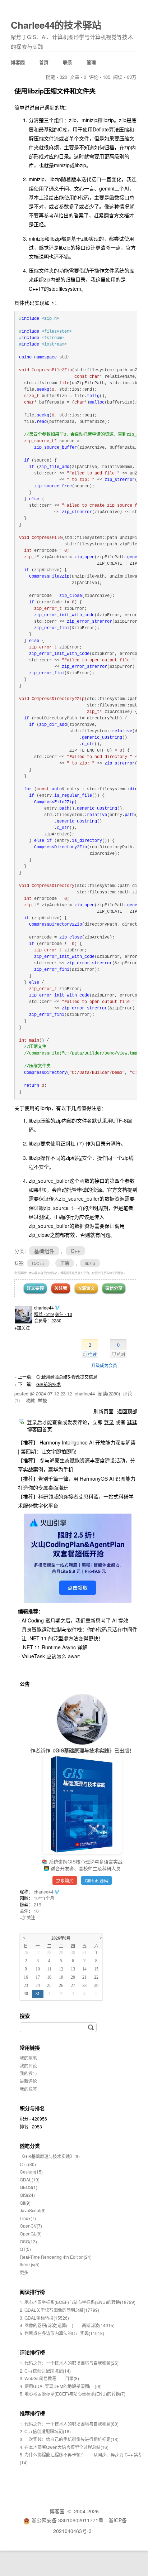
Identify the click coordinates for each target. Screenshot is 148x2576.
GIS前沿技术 (48, 1384)
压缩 (65, 1263)
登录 (109, 1422)
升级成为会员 (104, 1365)
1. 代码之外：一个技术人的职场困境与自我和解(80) (69, 2424)
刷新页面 (103, 1411)
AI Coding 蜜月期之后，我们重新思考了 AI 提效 (75, 1620)
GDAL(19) (30, 2179)
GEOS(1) (29, 2187)
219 (38, 1904)
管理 (91, 62)
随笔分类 (30, 2146)
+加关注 (22, 1328)
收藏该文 (86, 1288)
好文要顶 (35, 1288)
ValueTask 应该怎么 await (51, 1656)
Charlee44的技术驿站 (56, 25)
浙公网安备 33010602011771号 (68, 2520)
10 (36, 1911)
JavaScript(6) (33, 2210)
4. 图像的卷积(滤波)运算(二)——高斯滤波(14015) (67, 2325)
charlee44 (44, 1308)
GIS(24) (27, 2195)
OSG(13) (28, 2241)
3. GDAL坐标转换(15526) (44, 2318)
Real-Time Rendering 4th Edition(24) (56, 2257)
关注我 (61, 1288)
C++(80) (28, 2164)
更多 (24, 2272)
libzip (90, 1263)
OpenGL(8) (31, 2234)
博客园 (18, 62)
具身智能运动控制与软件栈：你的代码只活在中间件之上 (84, 1629)
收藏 (30, 1400)
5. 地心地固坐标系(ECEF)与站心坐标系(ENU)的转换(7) (73, 2394)
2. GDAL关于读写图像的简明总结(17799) (59, 2310)
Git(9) (25, 2203)
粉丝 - (44, 1314)
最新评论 (28, 2081)
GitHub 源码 (96, 1880)
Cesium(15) (31, 2172)
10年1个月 (44, 1898)
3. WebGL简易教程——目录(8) (49, 2378)
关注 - (64, 1314)
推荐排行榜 (32, 2413)
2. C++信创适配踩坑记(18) (45, 2431)
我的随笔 (28, 2058)
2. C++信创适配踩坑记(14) (45, 2371)
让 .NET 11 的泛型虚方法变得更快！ (63, 1638)
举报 (42, 1400)
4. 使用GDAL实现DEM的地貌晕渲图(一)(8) (61, 2386)
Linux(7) (28, 2218)
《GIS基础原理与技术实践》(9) (50, 2156)
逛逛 (132, 1422)
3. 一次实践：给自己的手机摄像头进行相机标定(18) (69, 2439)
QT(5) (25, 2249)
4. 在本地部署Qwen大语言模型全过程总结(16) (64, 2447)
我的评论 (28, 2066)
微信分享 (114, 1288)
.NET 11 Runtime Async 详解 (54, 1647)
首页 (44, 62)
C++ (75, 1251)
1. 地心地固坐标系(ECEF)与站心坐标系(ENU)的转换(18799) (78, 2302)
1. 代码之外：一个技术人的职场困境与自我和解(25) (69, 2363)
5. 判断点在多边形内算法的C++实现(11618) (62, 2333)
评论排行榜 (32, 2352)
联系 (68, 62)
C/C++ (38, 1263)
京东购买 (65, 1880)
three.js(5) (30, 2264)
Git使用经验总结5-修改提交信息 (67, 1377)
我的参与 (28, 2073)
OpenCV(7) (31, 2226)
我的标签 (28, 2089)
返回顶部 (127, 1411)
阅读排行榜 (32, 2292)
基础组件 (44, 1251)
